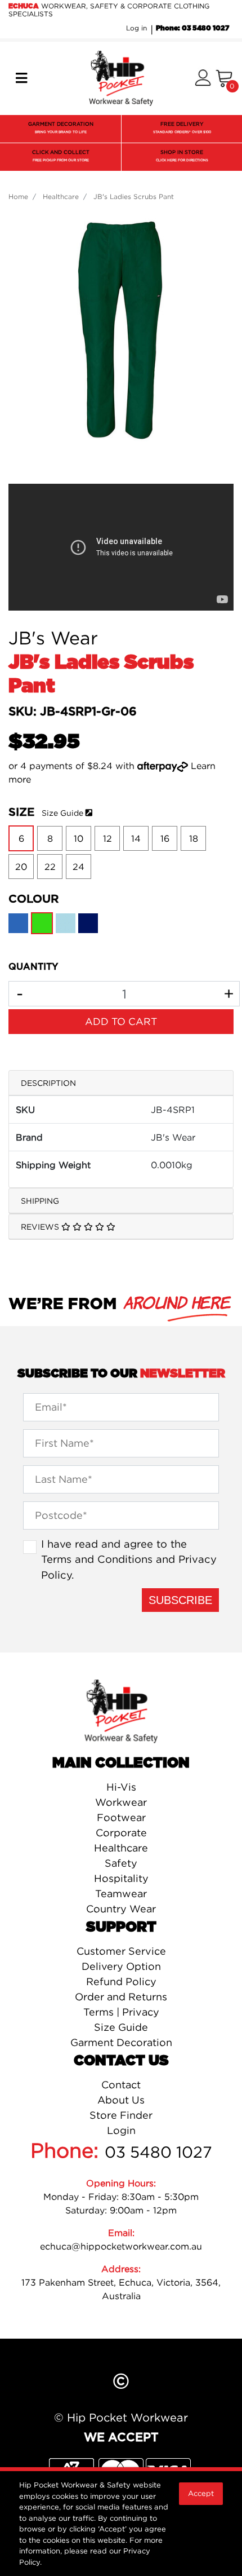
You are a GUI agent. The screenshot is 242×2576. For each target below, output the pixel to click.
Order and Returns (121, 1997)
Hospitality (121, 1878)
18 (194, 838)
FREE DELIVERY (182, 127)
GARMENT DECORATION (61, 127)
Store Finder (121, 2115)
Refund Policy (121, 1981)
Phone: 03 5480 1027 (192, 28)
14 (136, 838)
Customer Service (121, 1951)
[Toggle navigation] (21, 78)
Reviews (41, 1227)
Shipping (40, 1201)
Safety (121, 1863)
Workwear (121, 1802)
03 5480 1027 (158, 2152)
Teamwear (121, 1894)
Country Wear (121, 1909)
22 (50, 867)
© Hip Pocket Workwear (121, 2417)
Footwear (121, 1817)
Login (121, 2130)
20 (21, 867)
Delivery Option (121, 1966)
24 (79, 867)
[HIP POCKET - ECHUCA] (121, 77)
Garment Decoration (121, 2042)
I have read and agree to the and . (129, 1559)
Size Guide (62, 813)
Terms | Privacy (121, 2012)
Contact (121, 2085)
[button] (203, 79)
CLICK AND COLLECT (61, 156)
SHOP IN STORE (182, 156)
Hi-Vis (121, 1787)
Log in (136, 28)
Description (48, 1083)
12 (107, 838)
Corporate (121, 1833)
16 (165, 838)
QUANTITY (33, 967)
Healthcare (121, 1848)
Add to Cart (121, 1021)
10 (79, 838)
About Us (121, 2100)
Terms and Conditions (97, 1559)
